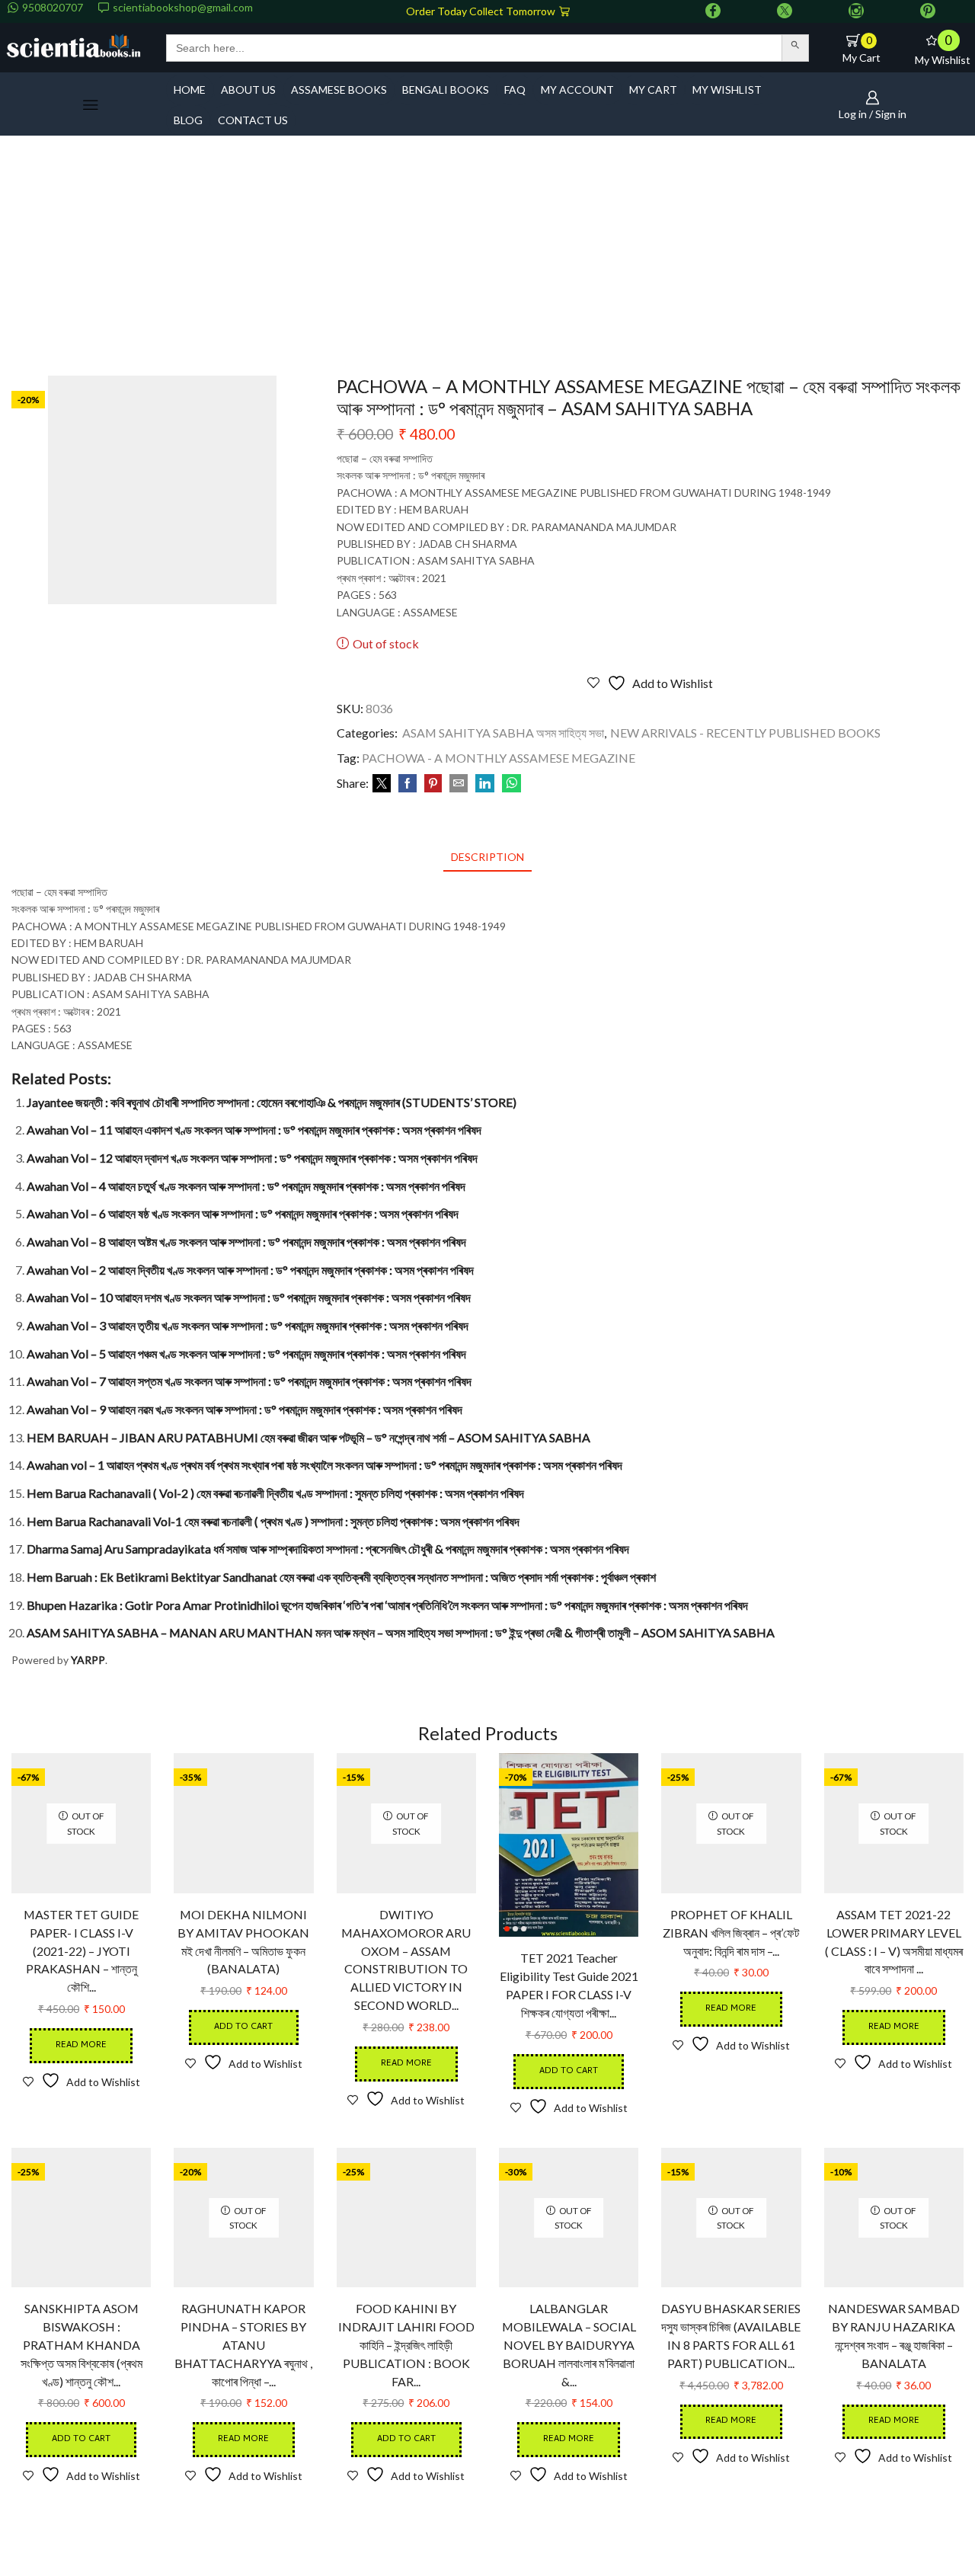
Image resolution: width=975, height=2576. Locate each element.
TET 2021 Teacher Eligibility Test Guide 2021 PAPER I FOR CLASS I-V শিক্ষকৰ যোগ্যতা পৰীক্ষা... (569, 1985)
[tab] (487, 857)
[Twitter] (785, 11)
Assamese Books (339, 90)
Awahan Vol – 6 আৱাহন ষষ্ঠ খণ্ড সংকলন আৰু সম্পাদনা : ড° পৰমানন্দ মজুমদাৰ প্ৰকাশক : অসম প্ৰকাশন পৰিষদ (243, 1213)
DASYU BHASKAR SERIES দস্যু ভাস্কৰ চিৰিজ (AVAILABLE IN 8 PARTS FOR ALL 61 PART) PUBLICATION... (731, 2336)
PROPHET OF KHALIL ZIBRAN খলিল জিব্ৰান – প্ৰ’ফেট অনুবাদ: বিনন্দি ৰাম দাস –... (731, 1933)
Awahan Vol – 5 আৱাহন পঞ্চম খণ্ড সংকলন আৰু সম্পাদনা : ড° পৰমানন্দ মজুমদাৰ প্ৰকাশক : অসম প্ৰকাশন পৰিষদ (246, 1354)
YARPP (88, 1660)
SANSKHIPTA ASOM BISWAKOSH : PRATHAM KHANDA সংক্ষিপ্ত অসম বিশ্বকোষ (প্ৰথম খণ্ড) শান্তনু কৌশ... (82, 2345)
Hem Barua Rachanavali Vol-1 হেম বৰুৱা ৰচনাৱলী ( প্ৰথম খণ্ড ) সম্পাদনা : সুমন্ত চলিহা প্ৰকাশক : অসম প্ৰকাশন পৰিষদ (273, 1521)
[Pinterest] (928, 11)
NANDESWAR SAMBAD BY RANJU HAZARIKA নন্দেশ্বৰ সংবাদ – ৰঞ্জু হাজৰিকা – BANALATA (894, 2336)
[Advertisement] (487, 261)
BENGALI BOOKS (446, 90)
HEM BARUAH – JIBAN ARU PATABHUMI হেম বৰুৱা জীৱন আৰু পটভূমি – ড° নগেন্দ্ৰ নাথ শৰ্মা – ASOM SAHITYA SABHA (308, 1437)
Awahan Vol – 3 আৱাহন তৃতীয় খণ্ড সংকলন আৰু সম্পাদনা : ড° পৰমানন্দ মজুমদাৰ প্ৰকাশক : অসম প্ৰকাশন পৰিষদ (248, 1325)
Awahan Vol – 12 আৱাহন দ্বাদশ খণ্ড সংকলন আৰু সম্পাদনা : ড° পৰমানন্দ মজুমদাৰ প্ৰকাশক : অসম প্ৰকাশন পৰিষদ (252, 1158)
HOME (190, 90)
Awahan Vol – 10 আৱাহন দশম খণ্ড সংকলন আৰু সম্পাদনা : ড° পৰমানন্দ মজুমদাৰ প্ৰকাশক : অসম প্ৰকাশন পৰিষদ (249, 1297)
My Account (577, 90)
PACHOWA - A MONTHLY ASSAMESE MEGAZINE (499, 758)
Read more (81, 2045)
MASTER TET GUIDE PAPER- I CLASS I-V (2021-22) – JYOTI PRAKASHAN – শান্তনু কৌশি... (81, 1951)
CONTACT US (253, 120)
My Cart (653, 90)
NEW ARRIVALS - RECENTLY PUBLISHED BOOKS (745, 733)
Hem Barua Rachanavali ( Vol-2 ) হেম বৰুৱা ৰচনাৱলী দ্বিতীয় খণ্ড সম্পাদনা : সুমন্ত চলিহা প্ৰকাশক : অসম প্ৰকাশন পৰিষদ (275, 1493)
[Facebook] (713, 11)
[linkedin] (485, 784)
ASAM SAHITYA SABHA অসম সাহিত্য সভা (503, 733)
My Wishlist (727, 90)
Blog (188, 120)
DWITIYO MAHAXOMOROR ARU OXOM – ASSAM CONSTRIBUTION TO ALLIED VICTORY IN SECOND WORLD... (406, 1960)
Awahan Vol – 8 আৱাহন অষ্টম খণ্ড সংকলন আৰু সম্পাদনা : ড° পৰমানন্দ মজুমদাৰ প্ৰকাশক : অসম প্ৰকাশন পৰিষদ (246, 1242)
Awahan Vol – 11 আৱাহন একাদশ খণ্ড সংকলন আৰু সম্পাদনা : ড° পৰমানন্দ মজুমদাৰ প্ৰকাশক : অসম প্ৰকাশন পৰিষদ (254, 1130)
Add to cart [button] (243, 2027)
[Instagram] (856, 11)
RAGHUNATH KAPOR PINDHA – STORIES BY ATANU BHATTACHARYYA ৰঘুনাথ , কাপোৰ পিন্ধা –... (243, 2345)
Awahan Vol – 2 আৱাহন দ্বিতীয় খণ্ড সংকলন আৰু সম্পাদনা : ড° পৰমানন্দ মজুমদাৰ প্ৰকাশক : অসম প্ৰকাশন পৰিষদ (250, 1270)
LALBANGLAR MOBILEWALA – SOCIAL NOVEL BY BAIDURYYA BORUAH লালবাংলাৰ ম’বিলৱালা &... (569, 2345)
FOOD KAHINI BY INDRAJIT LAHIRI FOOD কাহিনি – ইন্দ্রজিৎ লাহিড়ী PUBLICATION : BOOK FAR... (406, 2345)
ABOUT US (248, 90)
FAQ (515, 90)
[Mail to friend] (459, 784)
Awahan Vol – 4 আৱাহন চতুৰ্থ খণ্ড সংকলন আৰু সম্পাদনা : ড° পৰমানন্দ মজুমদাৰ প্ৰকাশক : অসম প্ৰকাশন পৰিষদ (246, 1186)
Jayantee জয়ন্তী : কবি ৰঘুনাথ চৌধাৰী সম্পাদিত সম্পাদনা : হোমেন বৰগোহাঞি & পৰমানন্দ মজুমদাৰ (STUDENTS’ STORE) (272, 1102)
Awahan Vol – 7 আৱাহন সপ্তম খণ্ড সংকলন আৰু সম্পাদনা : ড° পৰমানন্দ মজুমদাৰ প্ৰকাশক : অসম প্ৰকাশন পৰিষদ (249, 1381)
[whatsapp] (510, 784)
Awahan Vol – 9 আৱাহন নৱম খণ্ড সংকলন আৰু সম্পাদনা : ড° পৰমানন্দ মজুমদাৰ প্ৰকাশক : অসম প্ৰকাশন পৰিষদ (245, 1409)
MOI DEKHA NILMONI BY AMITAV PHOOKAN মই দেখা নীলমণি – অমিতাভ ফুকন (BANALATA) (243, 1942)
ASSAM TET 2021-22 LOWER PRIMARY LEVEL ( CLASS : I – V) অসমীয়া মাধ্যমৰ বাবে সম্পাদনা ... (894, 1942)
